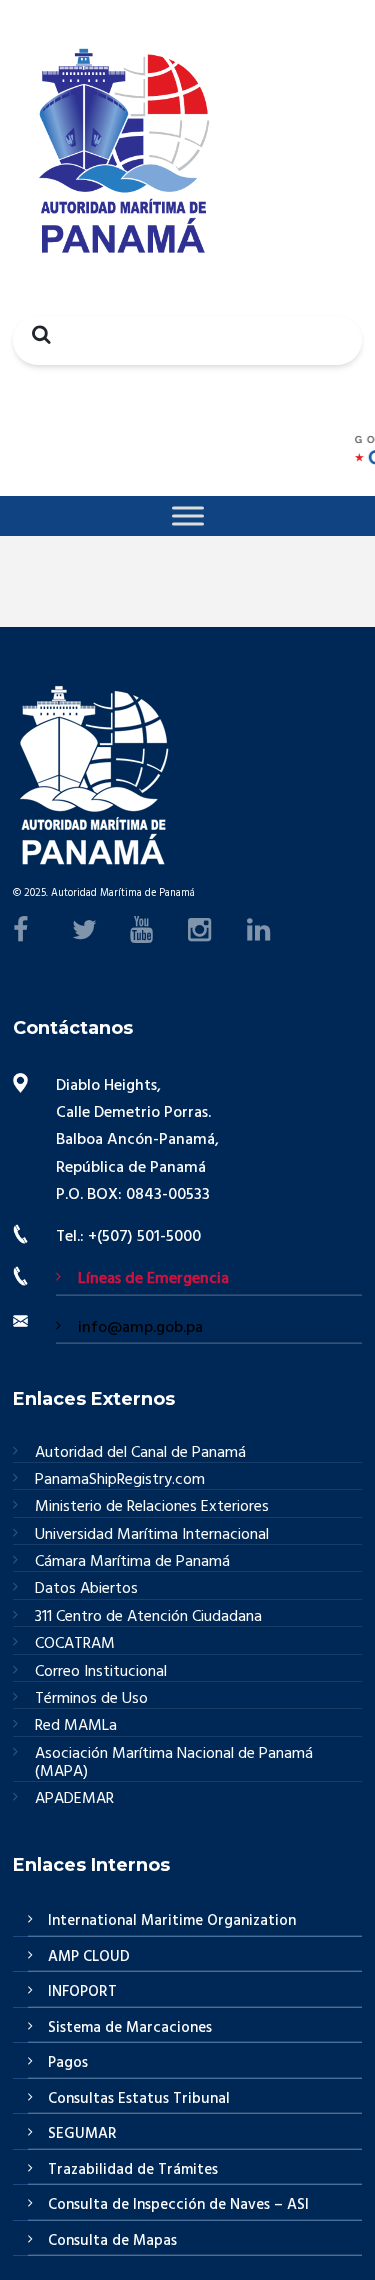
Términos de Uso (91, 1699)
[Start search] (36, 334)
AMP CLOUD (89, 1957)
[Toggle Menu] (188, 515)
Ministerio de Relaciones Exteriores (152, 1507)
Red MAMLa (76, 1726)
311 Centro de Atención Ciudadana (148, 1617)
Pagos (68, 2063)
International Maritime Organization (172, 1921)
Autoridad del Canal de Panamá (140, 1453)
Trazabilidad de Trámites (133, 2170)
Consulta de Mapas (112, 2241)
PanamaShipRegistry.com (120, 1480)
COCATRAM (75, 1644)
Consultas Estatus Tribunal (139, 2099)
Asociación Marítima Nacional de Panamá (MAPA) (174, 1764)
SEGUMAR (82, 2134)
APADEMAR (74, 1799)
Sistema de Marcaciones (130, 2028)
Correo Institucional (101, 1672)
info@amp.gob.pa (140, 1328)
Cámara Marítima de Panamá (132, 1562)
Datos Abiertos (86, 1589)
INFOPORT (82, 1992)
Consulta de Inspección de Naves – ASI (178, 2205)
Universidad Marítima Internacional (152, 1535)
